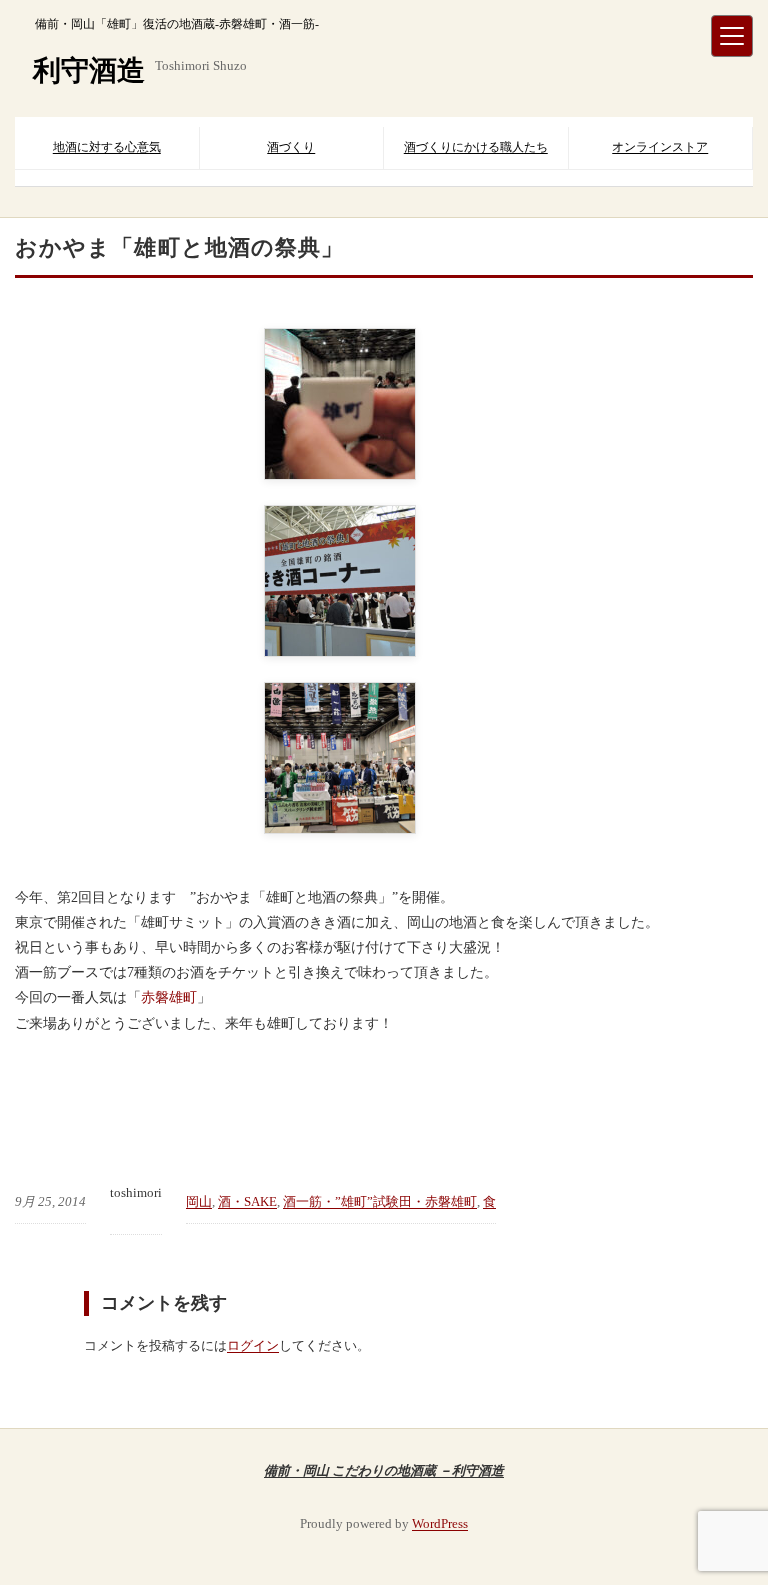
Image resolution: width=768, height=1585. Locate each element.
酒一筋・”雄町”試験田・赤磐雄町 (380, 1201)
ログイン (253, 1345)
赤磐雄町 (169, 997)
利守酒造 (89, 70)
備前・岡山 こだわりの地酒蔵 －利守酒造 (384, 1470)
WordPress (440, 1523)
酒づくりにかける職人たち (476, 147)
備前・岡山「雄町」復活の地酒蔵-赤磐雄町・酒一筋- (177, 24)
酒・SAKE (247, 1201)
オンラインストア (660, 147)
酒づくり (291, 147)
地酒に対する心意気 (107, 147)
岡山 (199, 1201)
